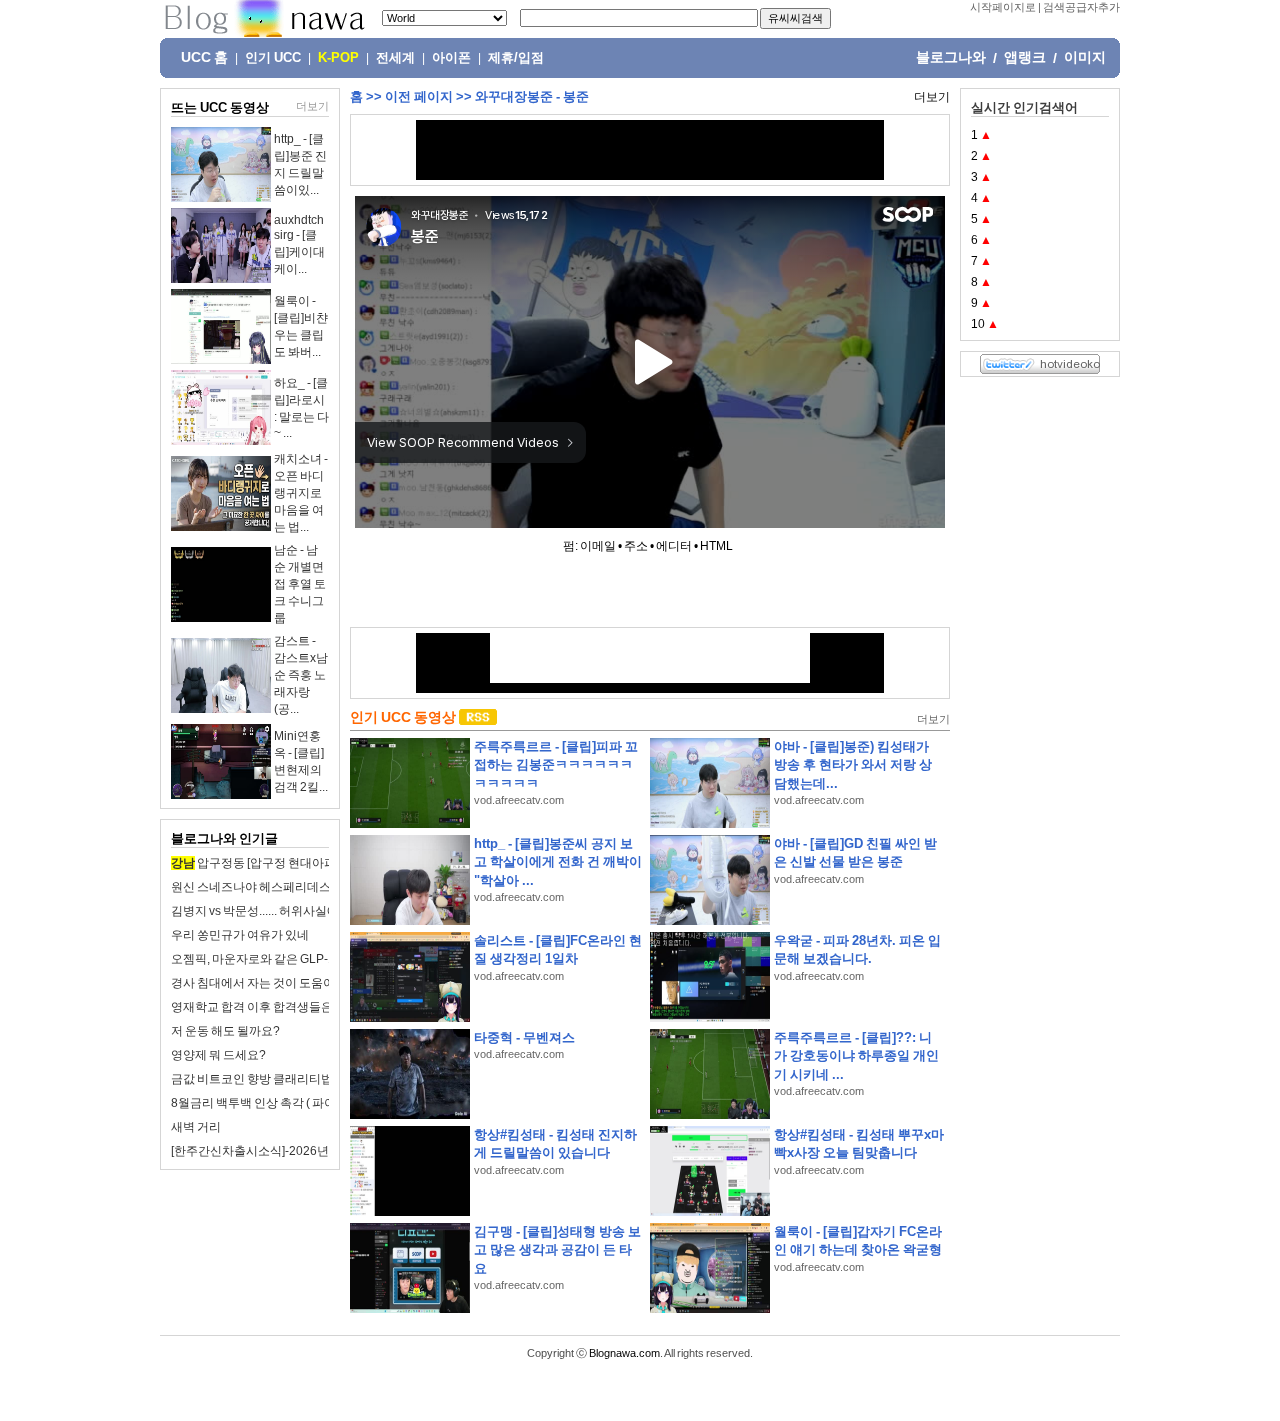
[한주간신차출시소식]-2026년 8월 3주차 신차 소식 (303, 1151)
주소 (636, 546)
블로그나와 (951, 57)
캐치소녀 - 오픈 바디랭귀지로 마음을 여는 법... (301, 493)
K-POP (338, 58)
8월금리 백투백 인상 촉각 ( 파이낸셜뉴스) (279, 1103)
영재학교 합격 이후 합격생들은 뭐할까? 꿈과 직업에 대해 (319, 1007)
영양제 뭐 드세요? (218, 1055)
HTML (716, 546)
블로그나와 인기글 (224, 838)
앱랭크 (1025, 57)
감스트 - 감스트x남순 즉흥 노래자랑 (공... (301, 675)
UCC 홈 (204, 57)
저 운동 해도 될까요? (225, 1031)
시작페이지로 (1003, 7)
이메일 (598, 546)
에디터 (674, 546)
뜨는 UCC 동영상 (220, 107)
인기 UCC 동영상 (403, 717)
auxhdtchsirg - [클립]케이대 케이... (299, 244)
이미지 (1085, 57)
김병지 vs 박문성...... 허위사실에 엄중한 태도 (287, 911)
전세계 (395, 58)
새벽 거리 (196, 1127)
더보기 (312, 106)
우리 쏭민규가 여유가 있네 (240, 935)
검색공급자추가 (1081, 7)
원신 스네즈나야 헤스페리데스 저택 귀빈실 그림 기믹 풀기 (322, 887)
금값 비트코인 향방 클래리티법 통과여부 (277, 1079)
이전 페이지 (419, 96)
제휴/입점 (516, 58)
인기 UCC (273, 58)
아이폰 (451, 58)
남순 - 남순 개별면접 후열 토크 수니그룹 (300, 584)
